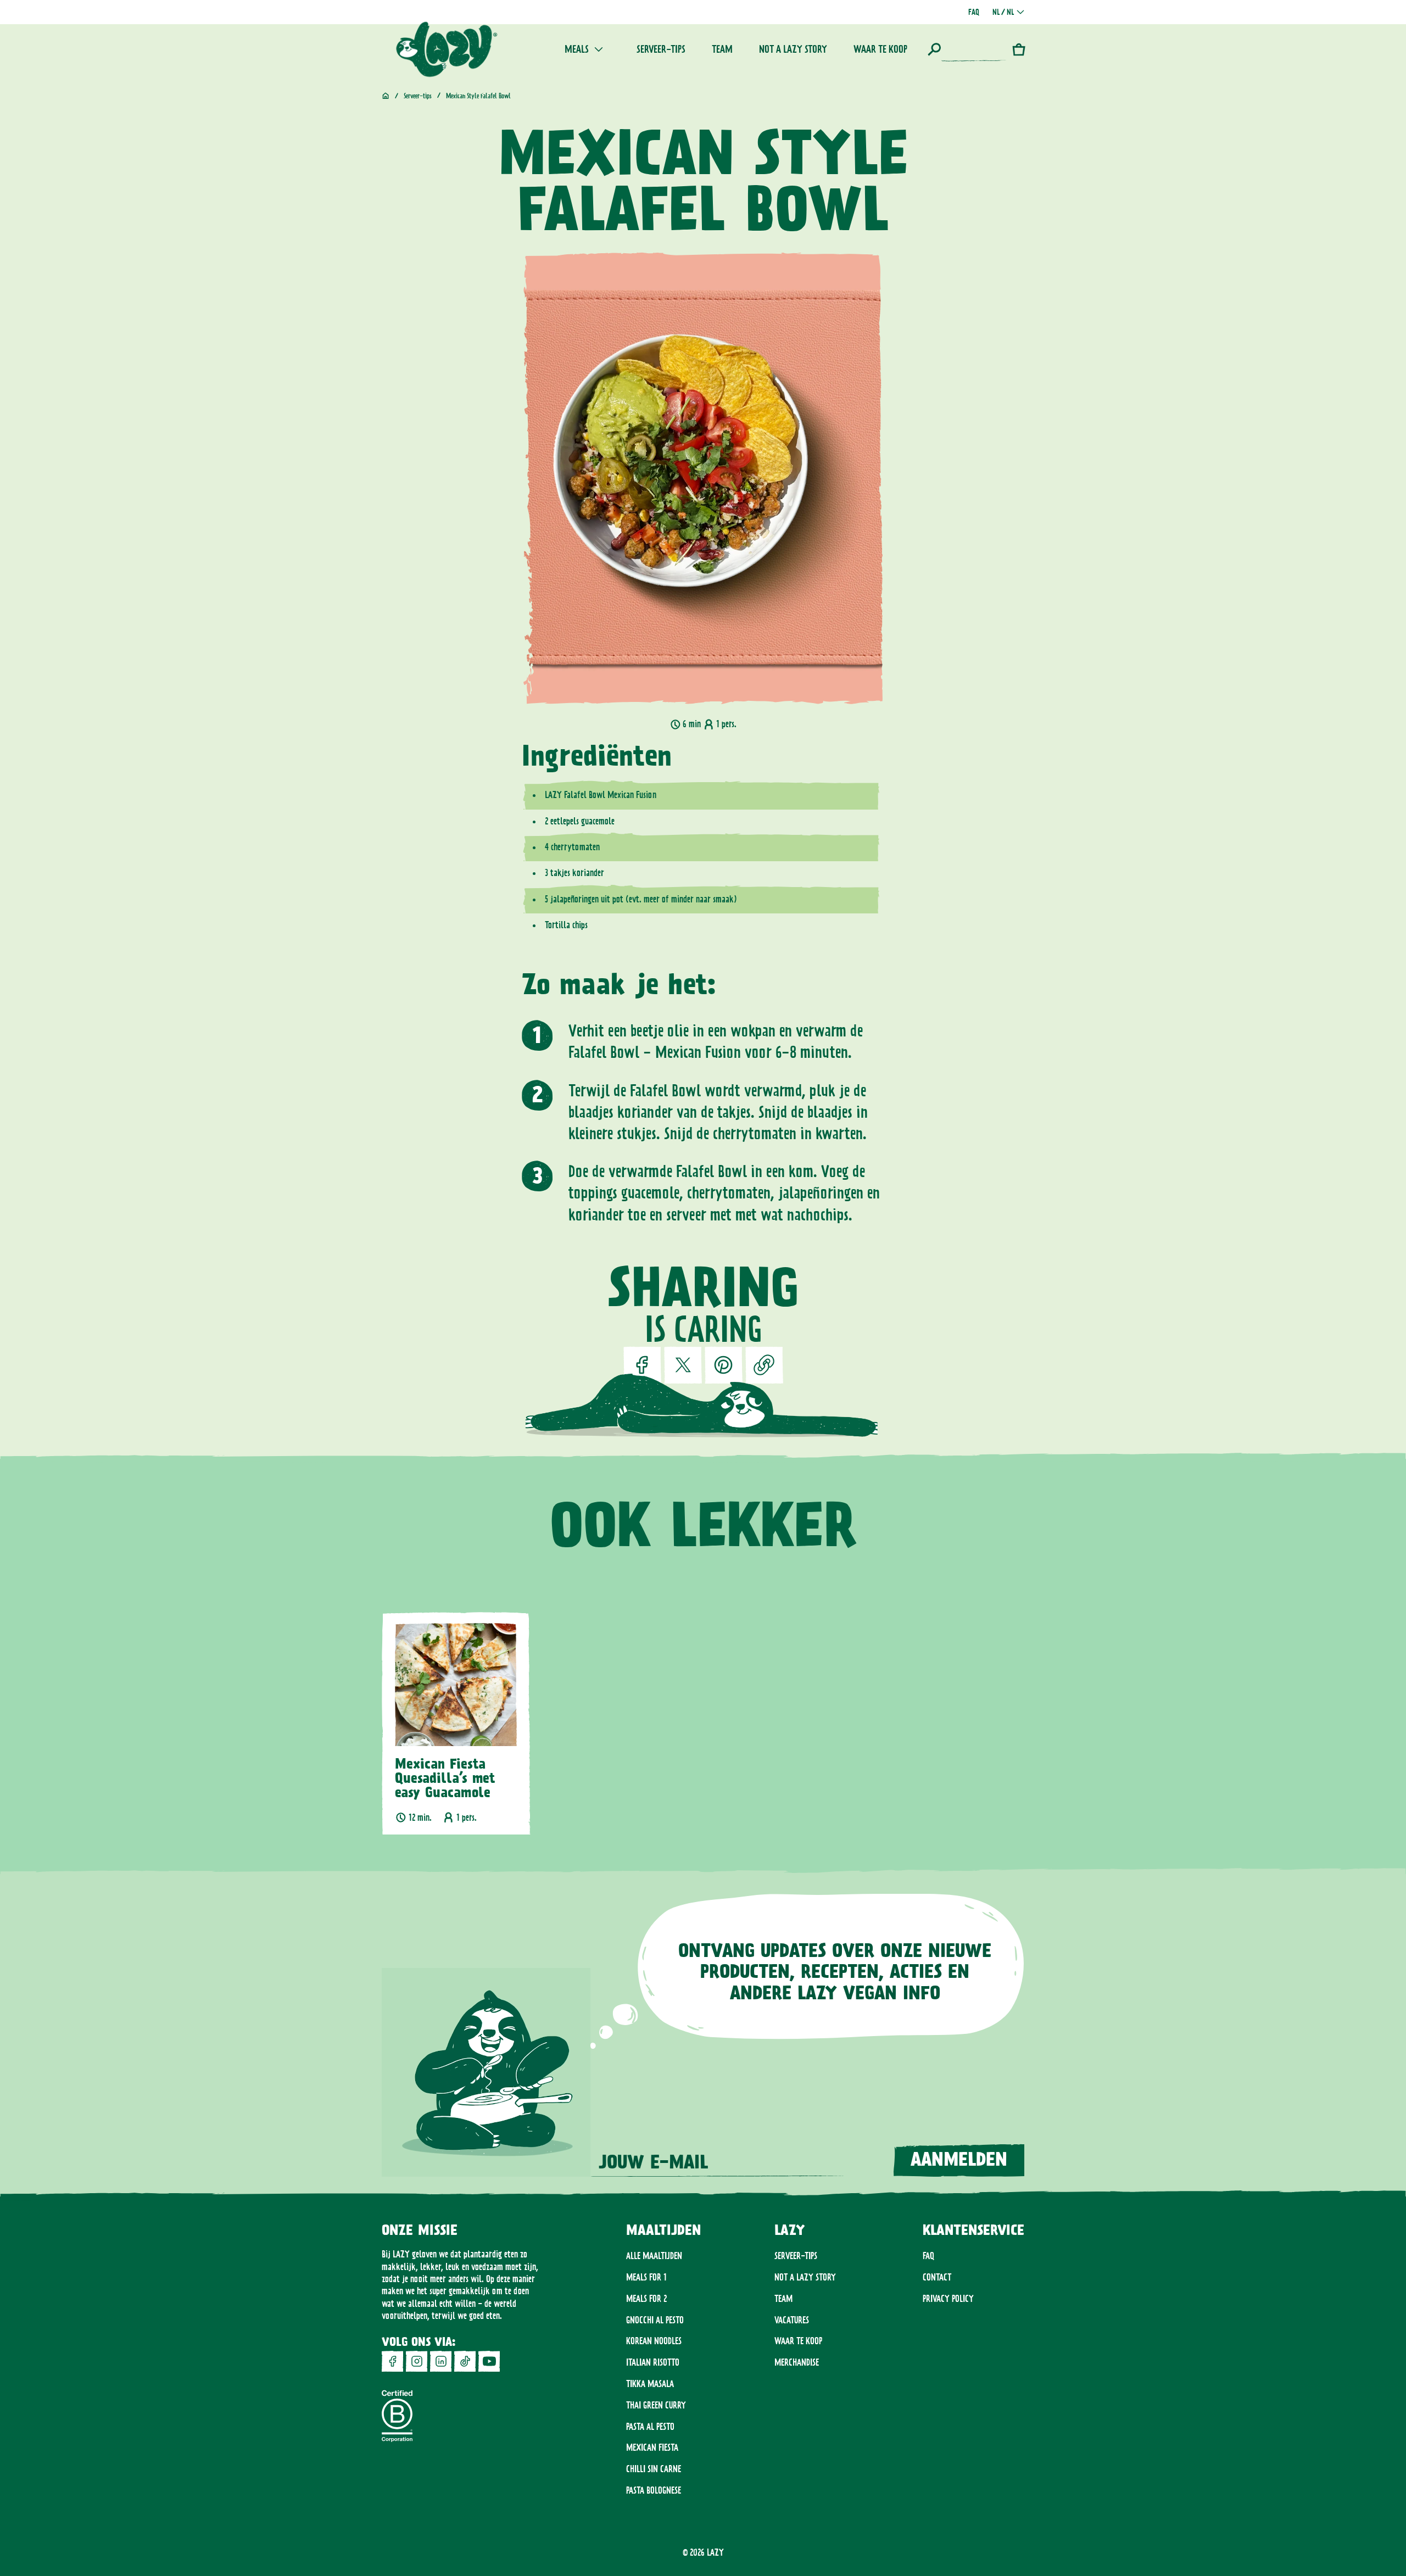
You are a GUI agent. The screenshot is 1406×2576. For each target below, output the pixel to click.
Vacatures (792, 2320)
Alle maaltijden (654, 2256)
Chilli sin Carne (654, 2469)
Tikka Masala (650, 2384)
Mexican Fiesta (652, 2447)
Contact (937, 2277)
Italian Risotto (653, 2362)
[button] (967, 49)
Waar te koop (798, 2341)
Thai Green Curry (656, 2405)
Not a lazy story (805, 2277)
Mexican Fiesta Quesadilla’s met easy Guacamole (445, 1779)
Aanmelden (959, 2160)
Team (783, 2299)
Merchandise (797, 2362)
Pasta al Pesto (650, 2427)
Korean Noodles (654, 2341)
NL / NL (1003, 12)
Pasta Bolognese (654, 2490)
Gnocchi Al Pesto (655, 2320)
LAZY (715, 2552)
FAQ (928, 2256)
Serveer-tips (796, 2256)
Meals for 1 (646, 2277)
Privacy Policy (948, 2299)
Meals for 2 (646, 2299)
